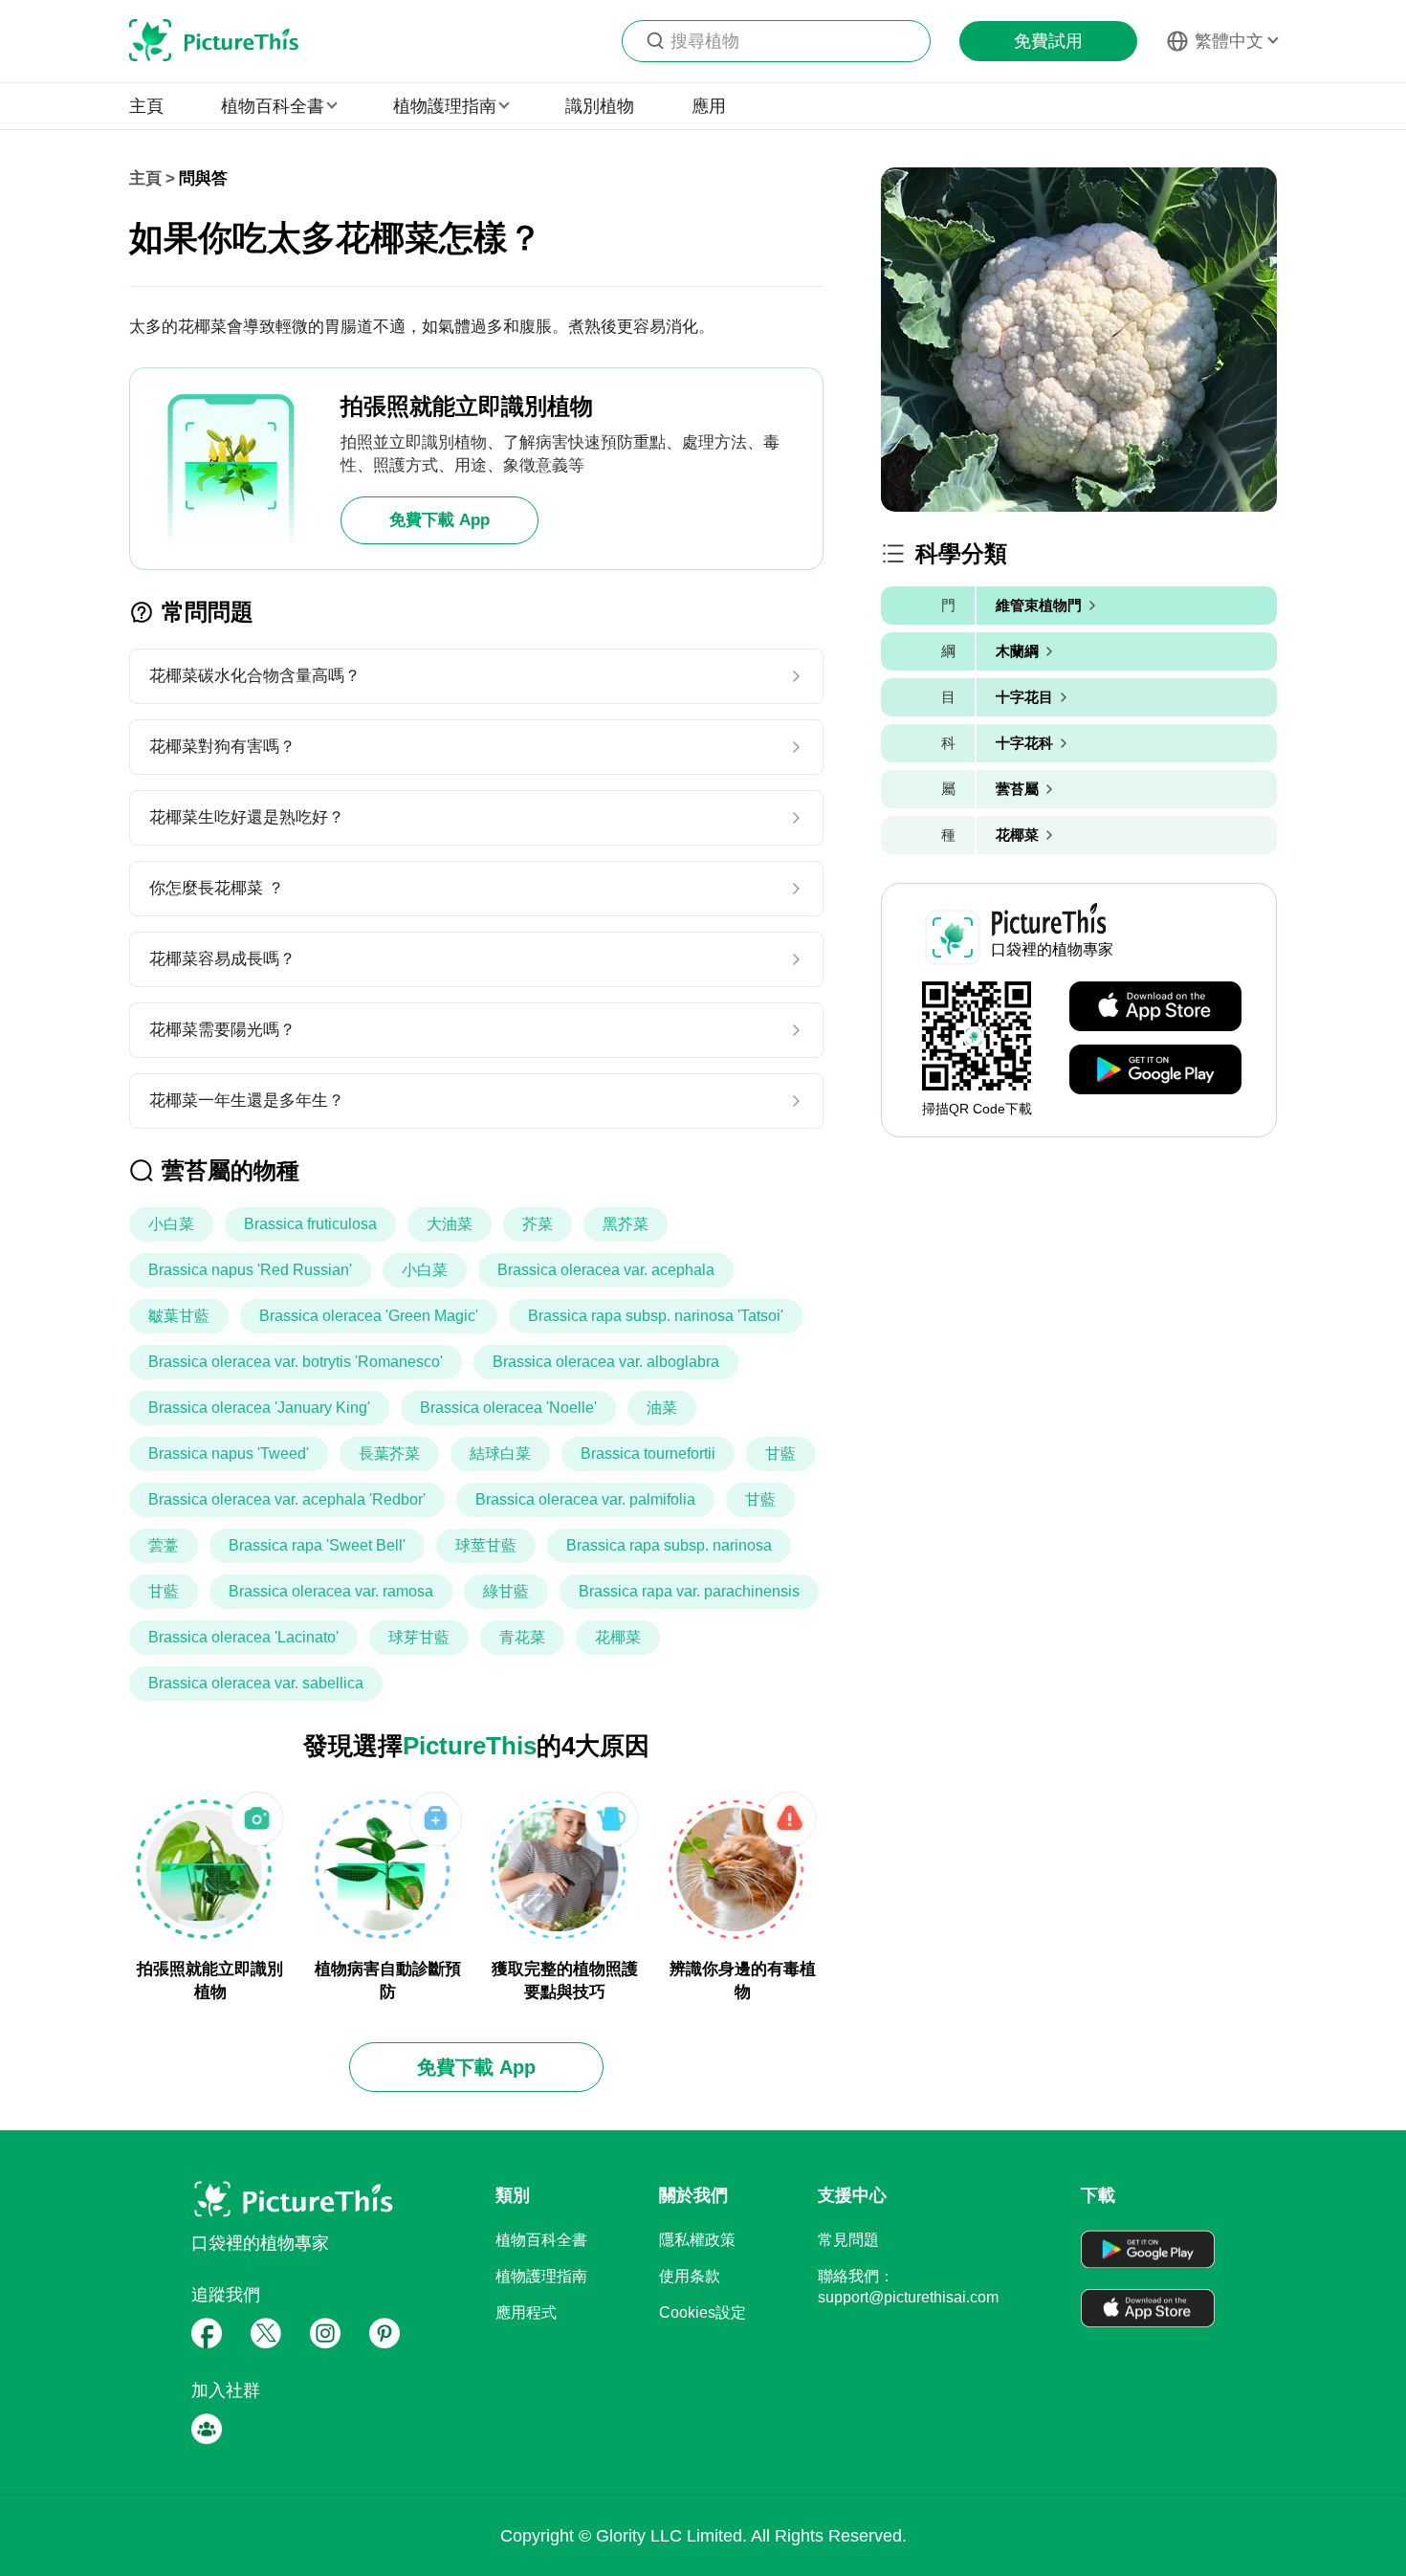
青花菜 (522, 1637)
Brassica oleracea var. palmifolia (585, 1499)
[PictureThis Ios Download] (1155, 1007)
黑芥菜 (626, 1224)
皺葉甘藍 (179, 1316)
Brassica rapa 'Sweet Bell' (317, 1545)
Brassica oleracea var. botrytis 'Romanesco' (296, 1362)
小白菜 (171, 1224)
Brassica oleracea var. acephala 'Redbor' (287, 1499)
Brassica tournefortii (648, 1453)
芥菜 (538, 1224)
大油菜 (450, 1224)
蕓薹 (164, 1545)
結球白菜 (500, 1453)
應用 (709, 106)
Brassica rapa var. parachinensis (689, 1591)
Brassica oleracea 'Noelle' (508, 1408)
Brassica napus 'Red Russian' (250, 1270)
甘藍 (780, 1453)
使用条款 (690, 2276)
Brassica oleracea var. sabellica (256, 1683)
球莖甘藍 (486, 1545)
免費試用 (1048, 41)
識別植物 (600, 106)
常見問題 (848, 2240)
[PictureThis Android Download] (1155, 1070)
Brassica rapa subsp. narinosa (669, 1545)
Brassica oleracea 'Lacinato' (243, 1637)
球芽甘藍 (419, 1637)
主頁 (146, 106)
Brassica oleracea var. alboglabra (606, 1362)
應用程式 (526, 2312)
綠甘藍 (506, 1591)
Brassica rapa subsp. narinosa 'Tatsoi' (656, 1316)
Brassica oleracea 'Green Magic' (369, 1316)
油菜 (662, 1408)
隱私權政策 (697, 2240)
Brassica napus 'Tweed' (229, 1453)
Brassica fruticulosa (310, 1224)
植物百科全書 (541, 2240)
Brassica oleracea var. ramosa (331, 1591)
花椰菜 (618, 1637)
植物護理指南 (541, 2276)
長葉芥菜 (389, 1453)
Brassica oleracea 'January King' (259, 1408)
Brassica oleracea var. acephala (606, 1270)
